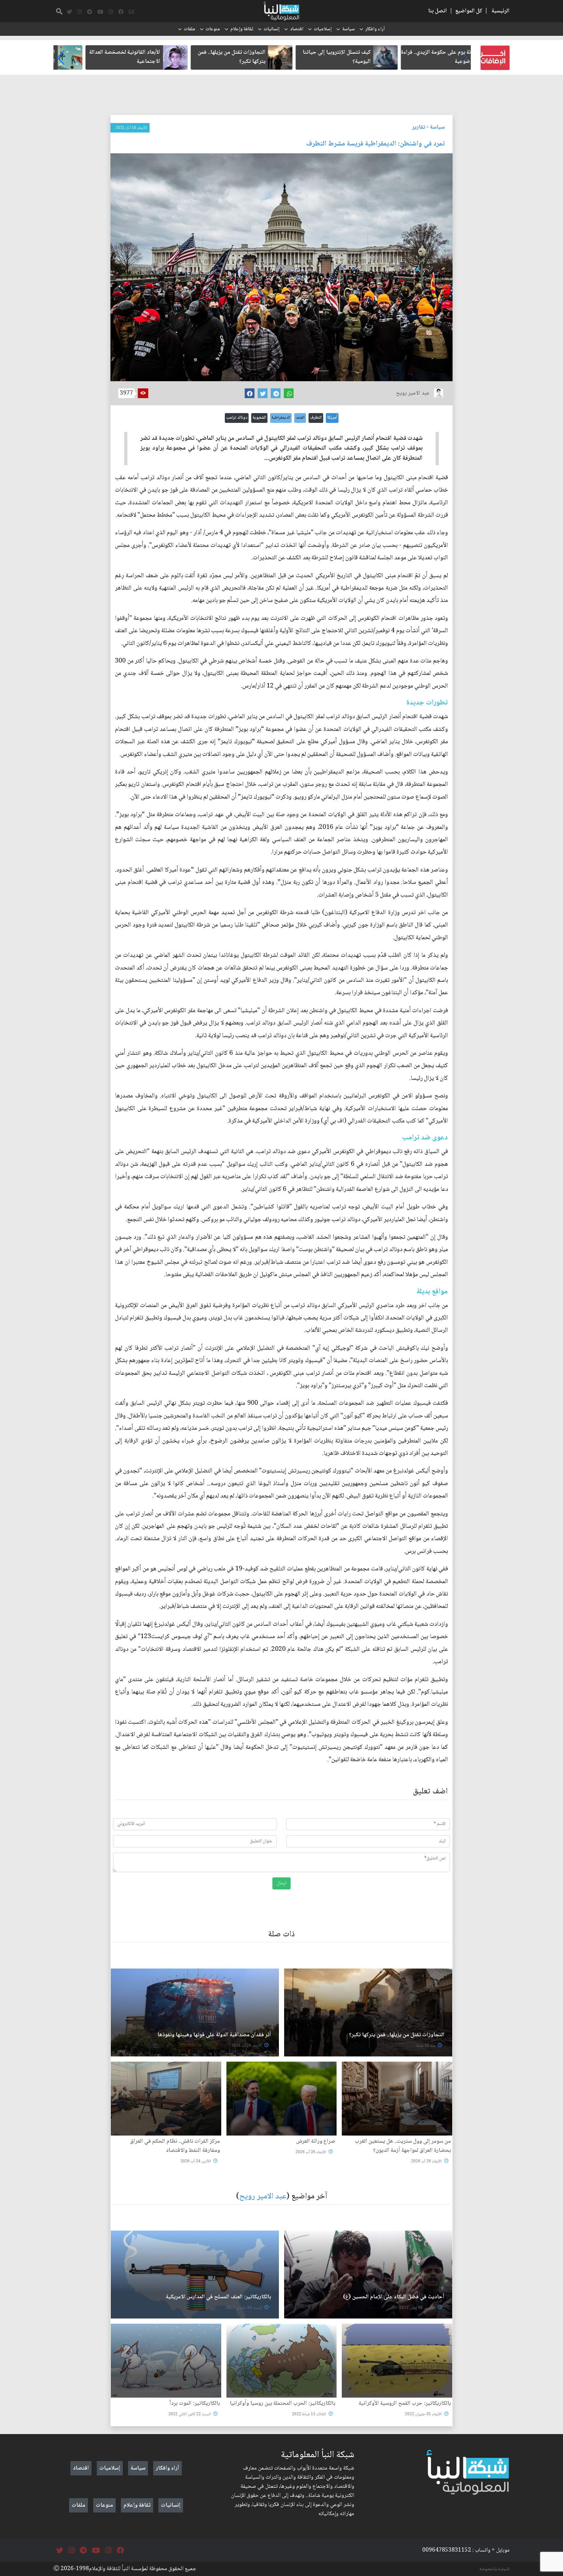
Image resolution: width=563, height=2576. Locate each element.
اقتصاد (297, 29)
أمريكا (332, 418)
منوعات (213, 29)
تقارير (419, 127)
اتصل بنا (438, 11)
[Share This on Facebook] (250, 393)
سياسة (348, 29)
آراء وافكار (375, 29)
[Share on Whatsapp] (289, 393)
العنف (300, 418)
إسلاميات (323, 29)
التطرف (316, 418)
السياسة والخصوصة (495, 2569)
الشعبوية (259, 418)
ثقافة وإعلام (242, 29)
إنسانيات (272, 29)
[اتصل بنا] (131, 12)
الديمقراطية (281, 418)
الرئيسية (501, 11)
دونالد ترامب (237, 418)
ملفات (189, 29)
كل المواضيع (469, 11)
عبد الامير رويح (263, 2197)
